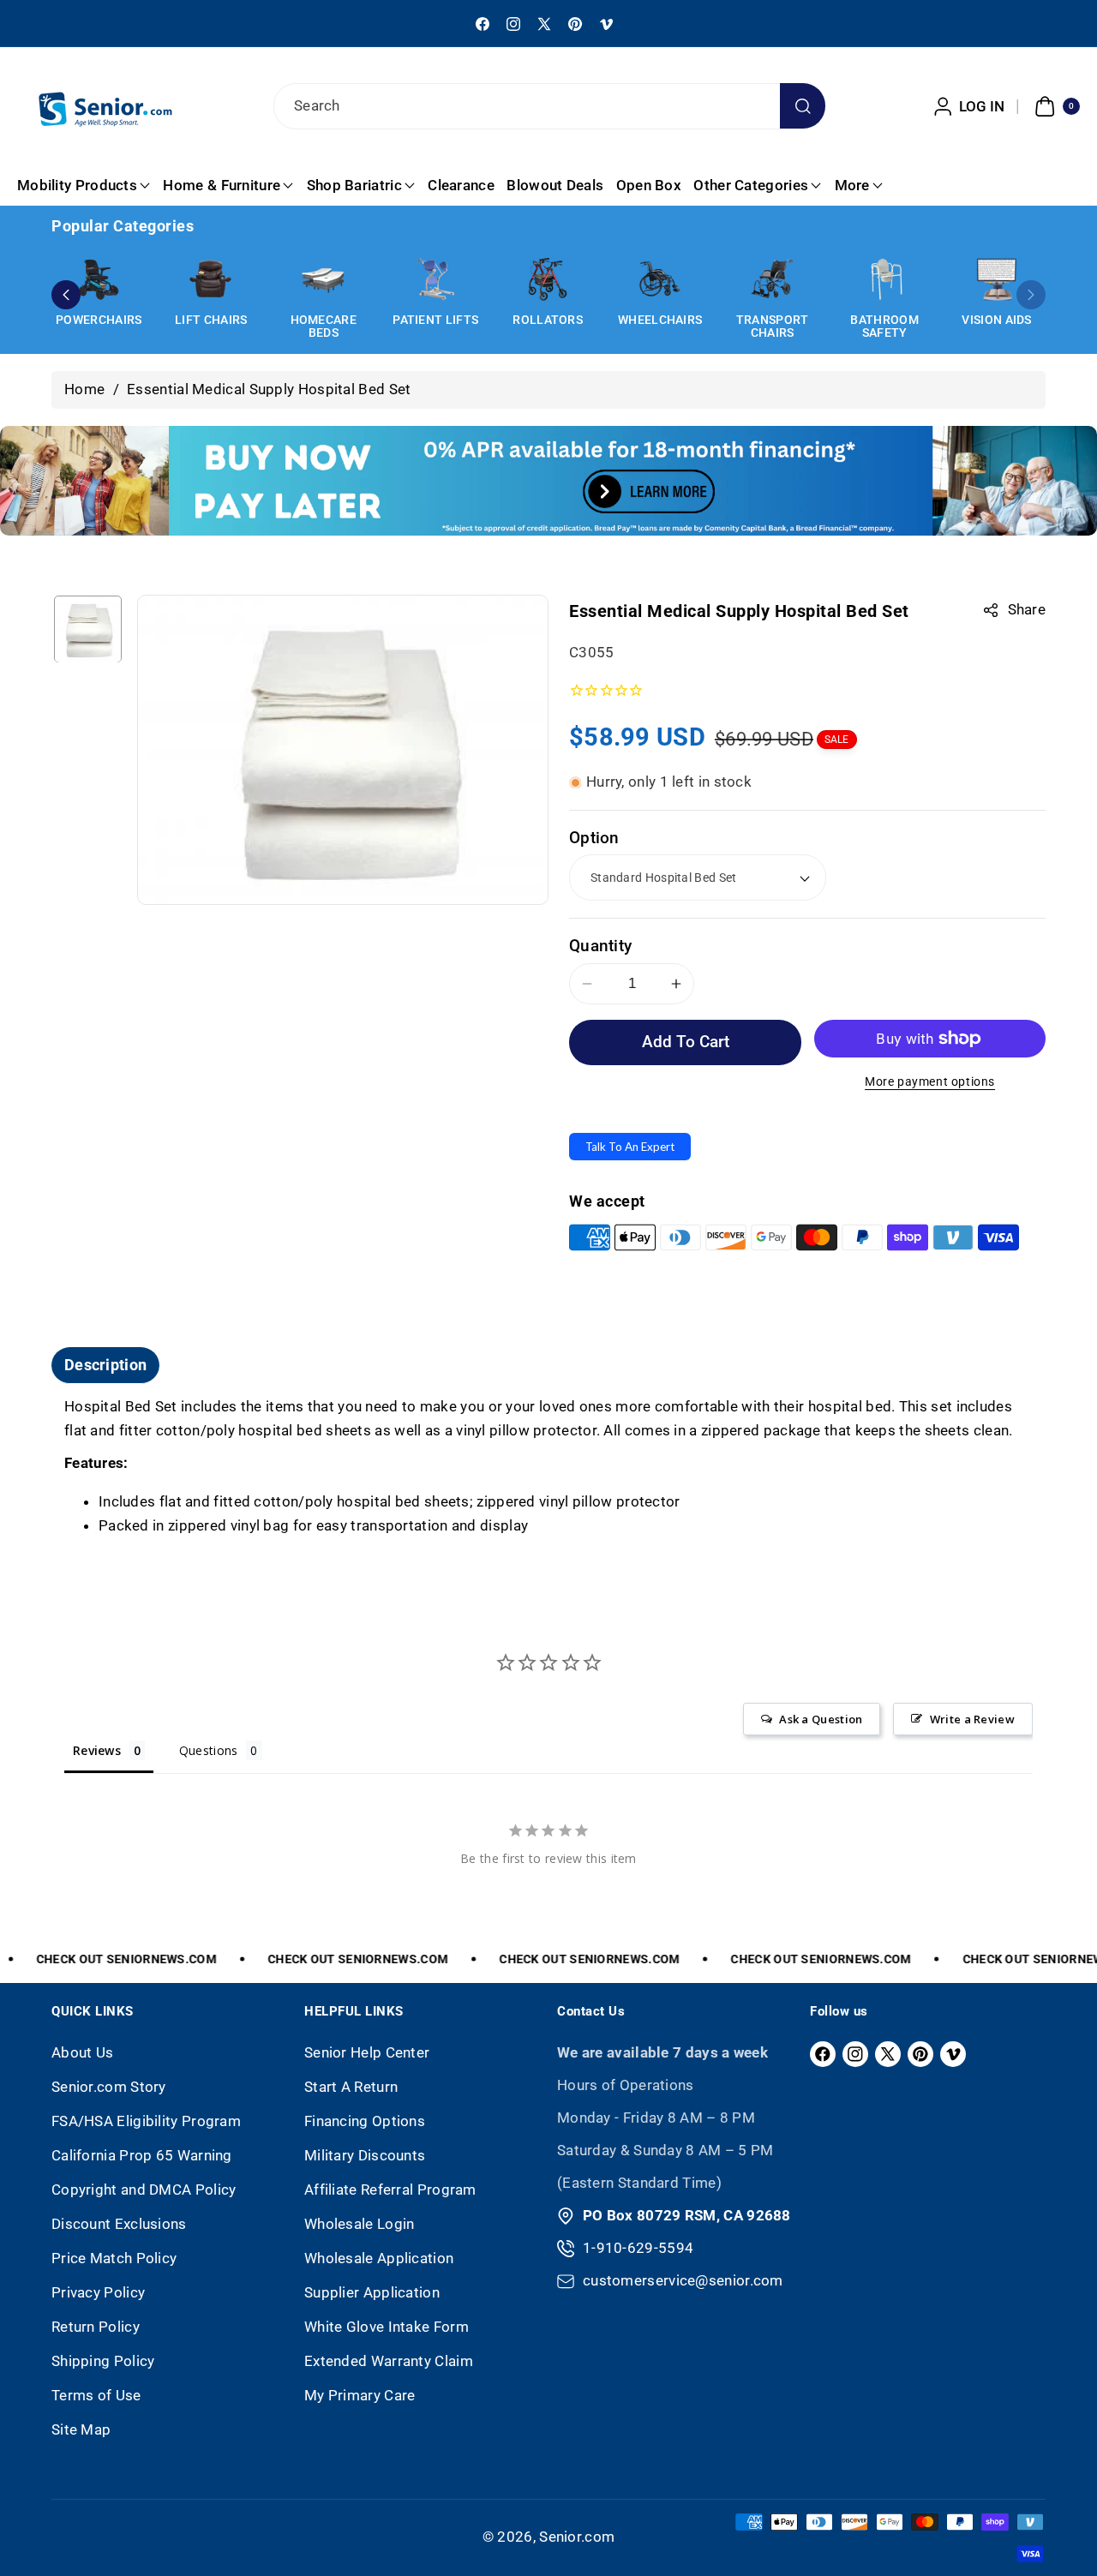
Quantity (600, 946)
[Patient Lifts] (435, 279)
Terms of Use (96, 2395)
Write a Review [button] (972, 1719)
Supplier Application (372, 2292)
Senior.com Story (109, 2087)
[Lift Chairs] (211, 279)
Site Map (81, 2429)
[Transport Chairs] (772, 279)
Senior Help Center (367, 2052)
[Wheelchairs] (660, 279)
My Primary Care (360, 2395)
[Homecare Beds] (323, 279)
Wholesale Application (379, 2258)
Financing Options (365, 2121)
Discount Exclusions (119, 2224)
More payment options (930, 1082)
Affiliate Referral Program (390, 2190)
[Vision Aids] (997, 279)
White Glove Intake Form (387, 2327)
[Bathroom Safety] (884, 279)
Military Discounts (365, 2155)
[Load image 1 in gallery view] (88, 629)
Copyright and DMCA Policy (144, 2190)
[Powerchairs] (99, 279)
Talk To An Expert (630, 1147)
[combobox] (548, 106)
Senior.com (577, 2537)
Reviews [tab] (97, 1750)
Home (84, 389)
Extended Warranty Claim (389, 2361)
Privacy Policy (98, 2292)
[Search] (803, 106)
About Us (82, 2052)
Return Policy (96, 2327)
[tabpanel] (548, 1467)
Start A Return (351, 2087)
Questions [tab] (209, 1750)
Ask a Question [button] (821, 1719)
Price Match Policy (114, 2258)
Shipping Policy (103, 2361)
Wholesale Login (360, 2224)
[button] (1055, 106)
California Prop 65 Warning (142, 2155)
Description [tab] (105, 1365)
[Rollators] (548, 279)
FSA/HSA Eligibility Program (146, 2121)
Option (594, 838)
